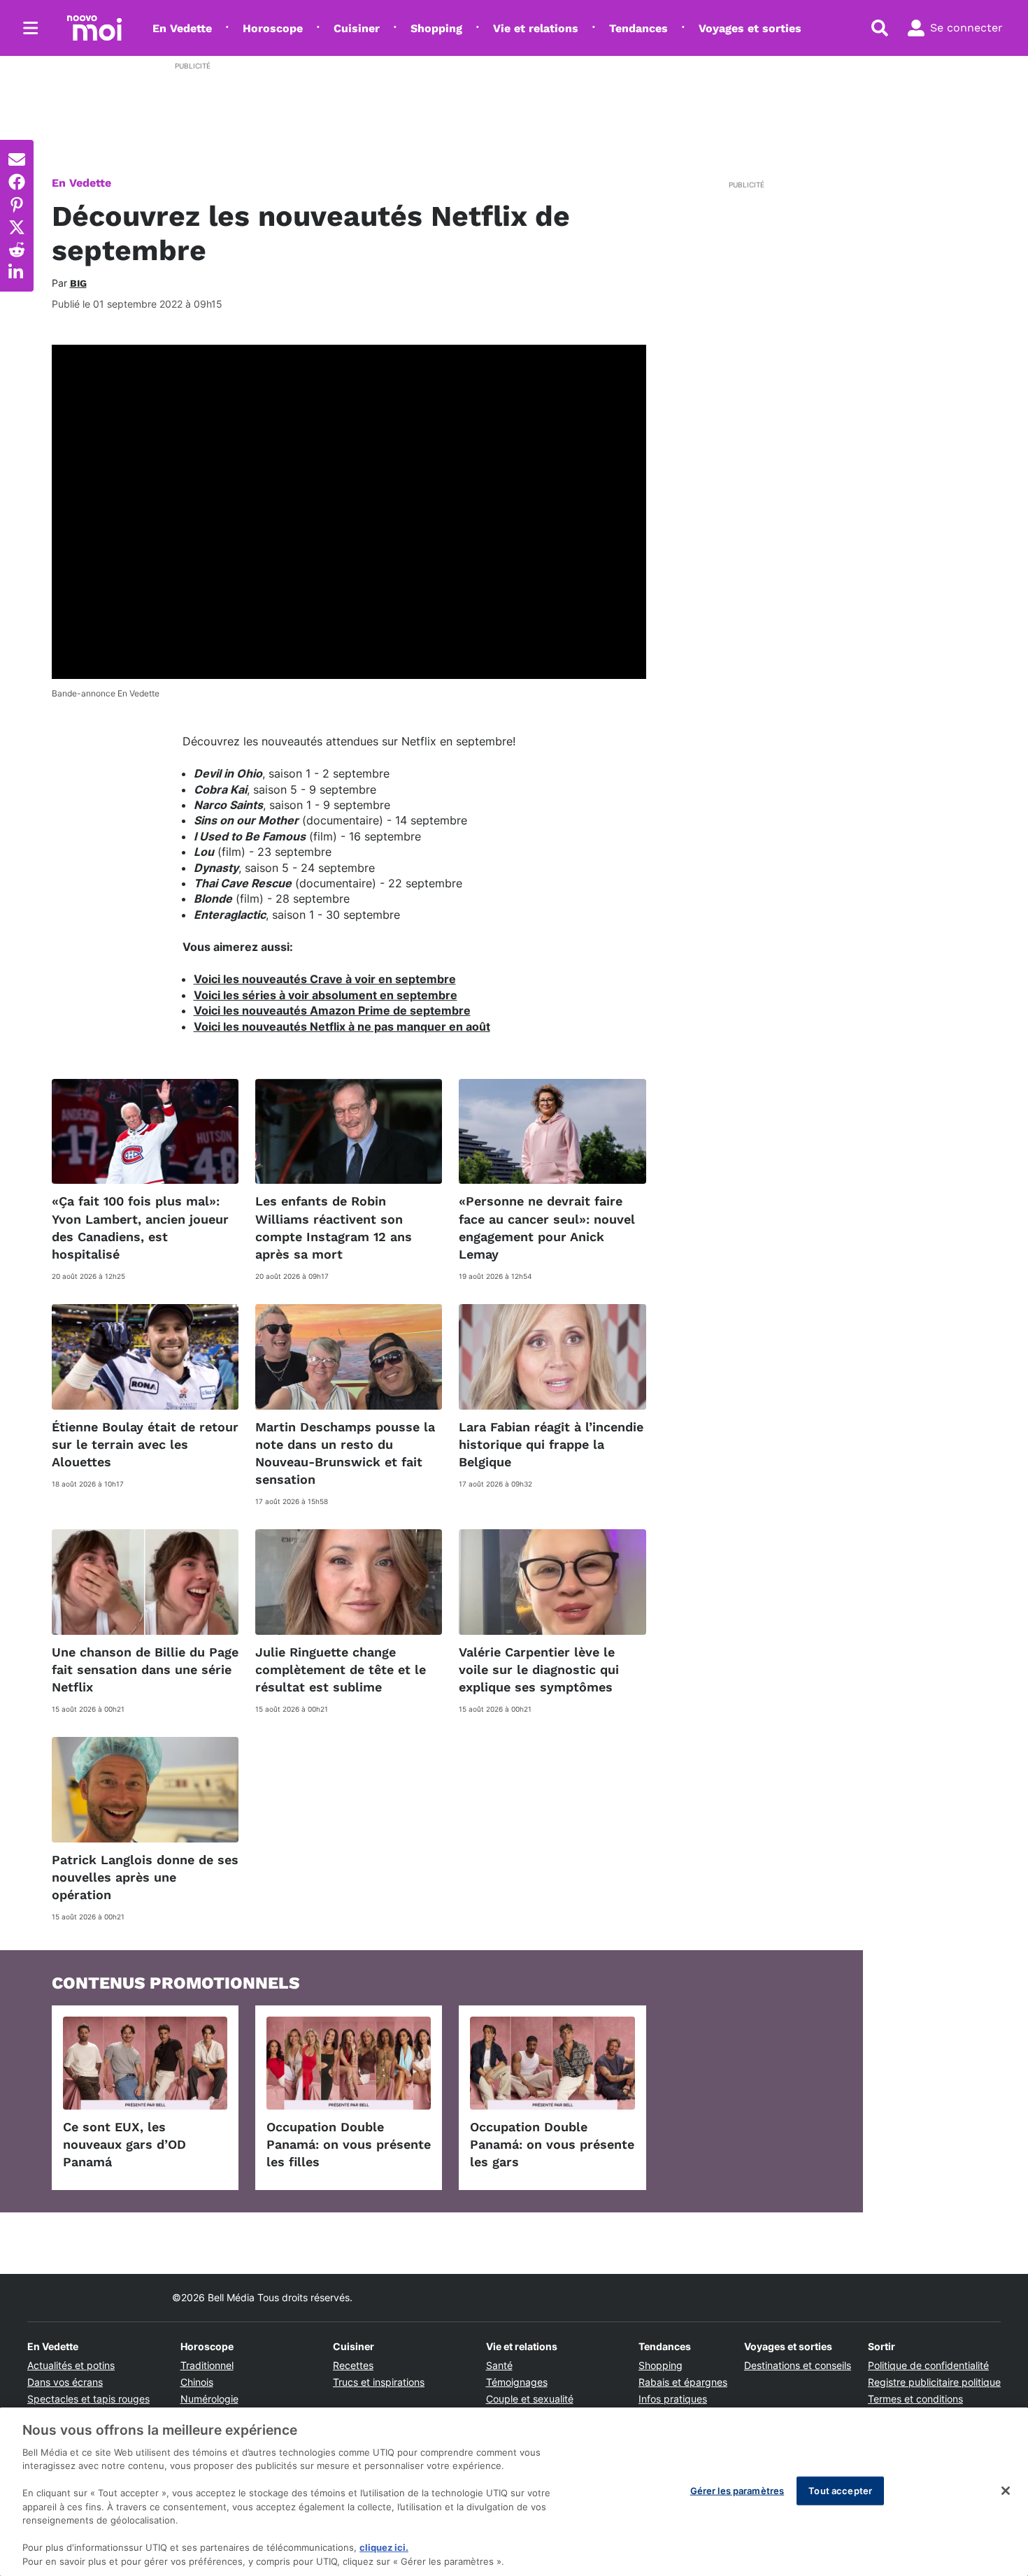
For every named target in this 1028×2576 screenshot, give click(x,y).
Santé (499, 2365)
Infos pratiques (673, 2399)
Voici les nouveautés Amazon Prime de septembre (332, 1010)
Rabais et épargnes (683, 2382)
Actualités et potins (71, 2365)
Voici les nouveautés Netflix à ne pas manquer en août (342, 1026)
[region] (514, 2492)
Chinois (197, 2382)
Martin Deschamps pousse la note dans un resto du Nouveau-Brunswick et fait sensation (345, 1453)
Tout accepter (840, 2490)
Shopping (436, 28)
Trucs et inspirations (379, 2382)
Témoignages (517, 2382)
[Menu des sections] (31, 28)
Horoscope (273, 28)
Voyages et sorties (750, 28)
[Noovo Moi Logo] (94, 28)
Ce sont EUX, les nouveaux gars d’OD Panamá (124, 2144)
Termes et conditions (915, 2399)
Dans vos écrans (65, 2382)
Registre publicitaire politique (934, 2382)
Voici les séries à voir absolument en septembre (326, 995)
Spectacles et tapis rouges (88, 2399)
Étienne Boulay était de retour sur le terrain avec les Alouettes (145, 1444)
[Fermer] (1006, 2491)
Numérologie (209, 2399)
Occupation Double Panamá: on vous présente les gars (552, 2144)
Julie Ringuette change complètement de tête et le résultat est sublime (341, 1669)
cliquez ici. (384, 2548)
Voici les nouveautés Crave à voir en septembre (325, 979)
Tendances (638, 28)
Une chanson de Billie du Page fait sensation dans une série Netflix (145, 1669)
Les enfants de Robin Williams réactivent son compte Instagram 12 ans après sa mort (334, 1228)
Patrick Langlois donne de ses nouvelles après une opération (145, 1877)
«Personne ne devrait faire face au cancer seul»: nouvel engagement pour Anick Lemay (547, 1228)
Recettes (353, 2365)
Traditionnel (207, 2365)
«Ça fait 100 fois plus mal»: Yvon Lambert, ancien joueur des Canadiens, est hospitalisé (140, 1228)
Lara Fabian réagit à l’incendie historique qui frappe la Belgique (551, 1444)
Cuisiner (357, 28)
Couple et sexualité (530, 2399)
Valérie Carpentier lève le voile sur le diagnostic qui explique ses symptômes (539, 1669)
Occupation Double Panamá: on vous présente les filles (349, 2144)
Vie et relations (536, 28)
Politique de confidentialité (928, 2365)
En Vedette (182, 28)
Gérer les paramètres (737, 2490)
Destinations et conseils (798, 2365)
